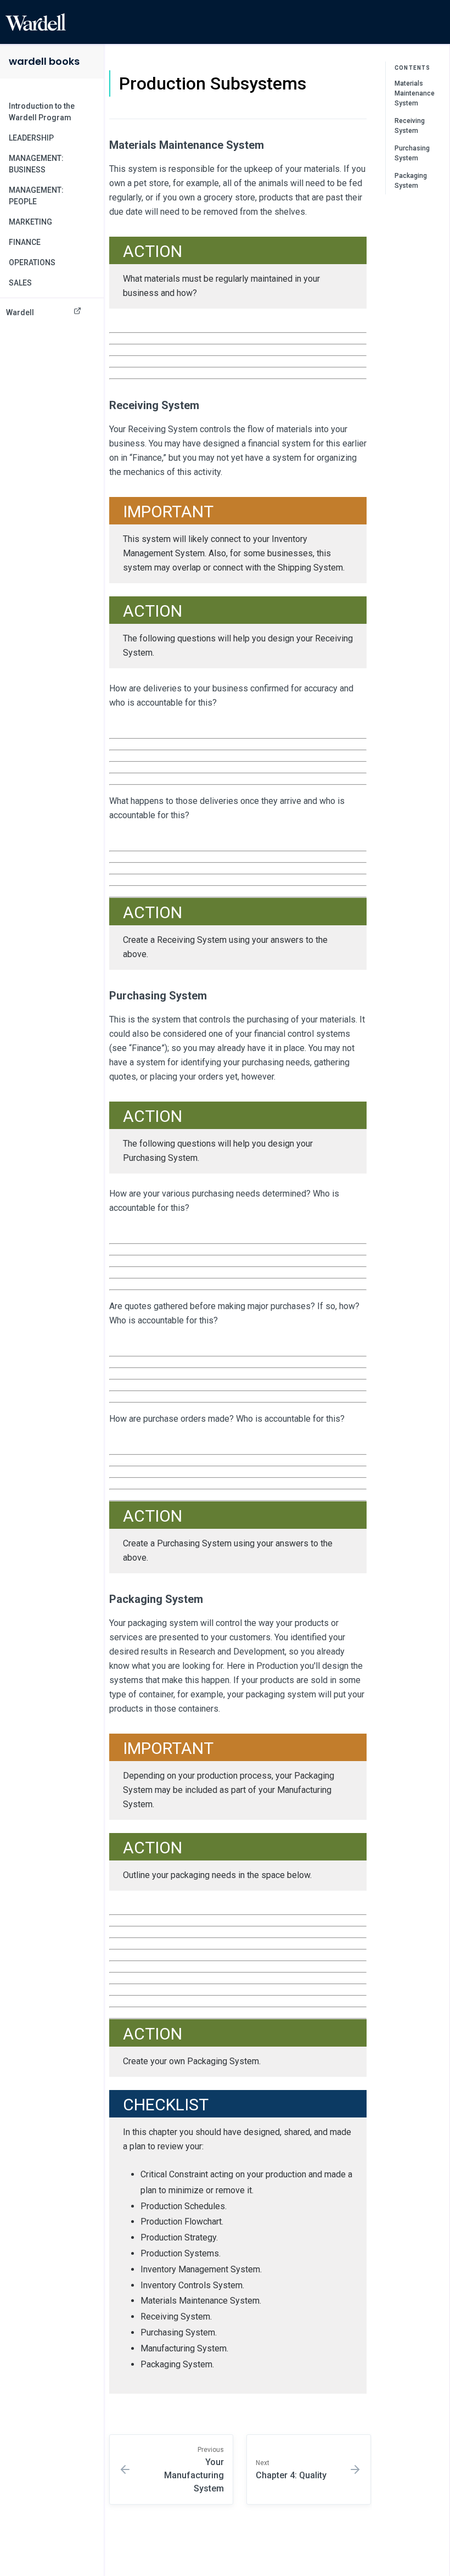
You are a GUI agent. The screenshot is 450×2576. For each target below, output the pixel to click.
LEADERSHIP (31, 138)
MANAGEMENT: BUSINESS (36, 164)
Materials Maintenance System (415, 93)
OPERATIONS (32, 262)
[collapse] (89, 138)
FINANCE (25, 242)
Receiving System (410, 126)
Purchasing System (412, 153)
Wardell (20, 312)
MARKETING (30, 222)
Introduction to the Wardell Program (42, 112)
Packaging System (411, 181)
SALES (20, 283)
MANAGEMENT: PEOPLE (36, 196)
